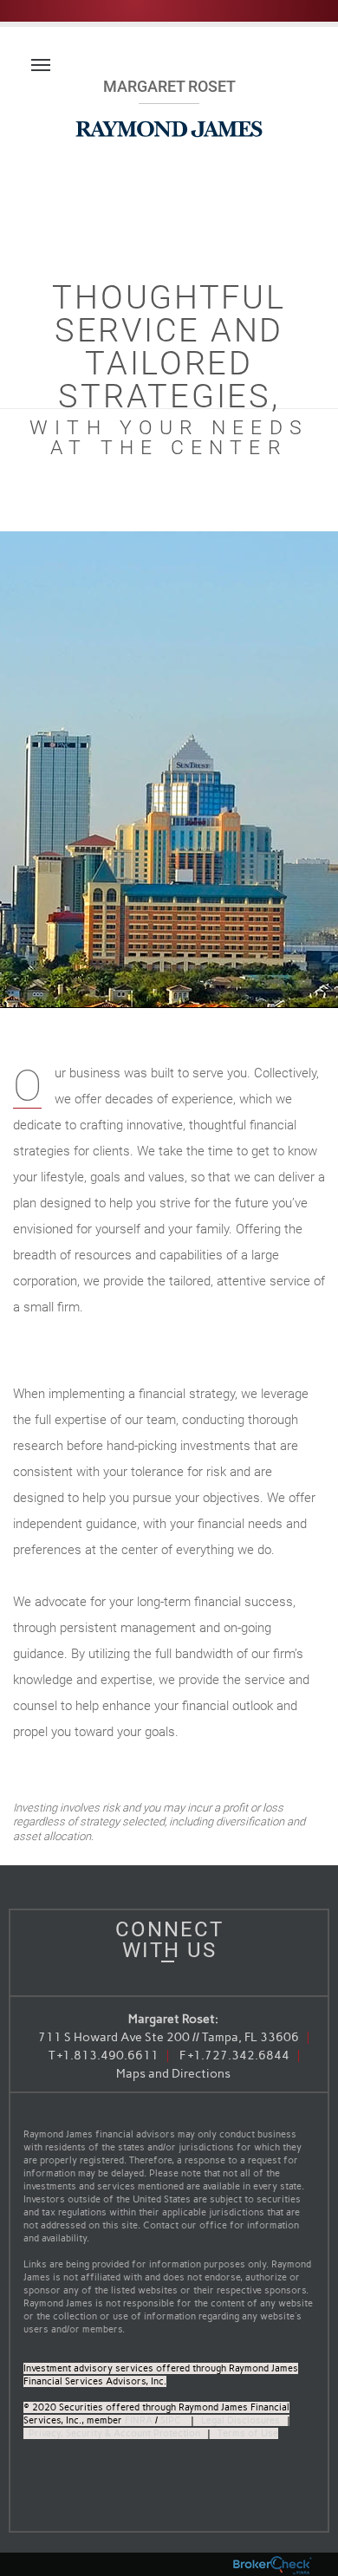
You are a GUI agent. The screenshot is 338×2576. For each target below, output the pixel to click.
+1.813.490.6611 (108, 2056)
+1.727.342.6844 (239, 2056)
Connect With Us (169, 1940)
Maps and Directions (173, 2074)
